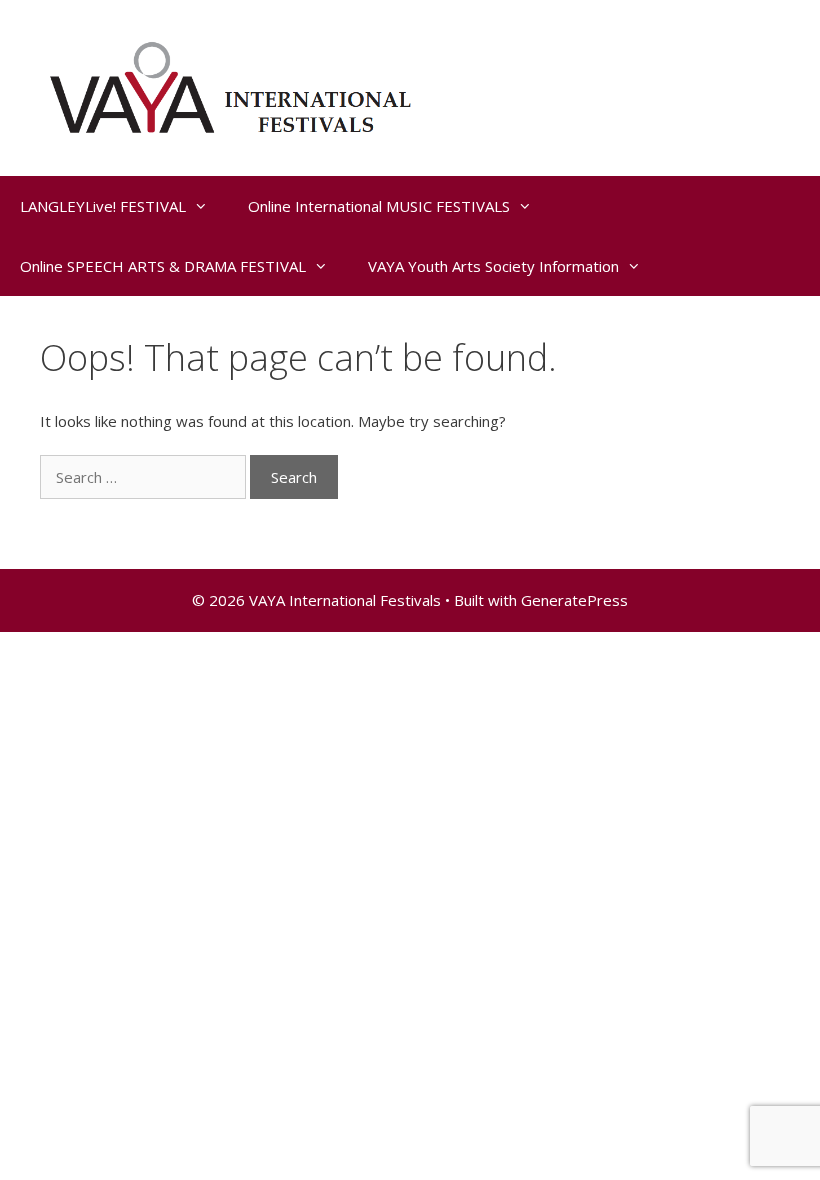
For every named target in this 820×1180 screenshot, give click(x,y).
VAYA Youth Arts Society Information (493, 266)
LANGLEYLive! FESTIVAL (103, 206)
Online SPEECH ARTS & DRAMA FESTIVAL (163, 266)
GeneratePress (574, 600)
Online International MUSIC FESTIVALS (379, 206)
